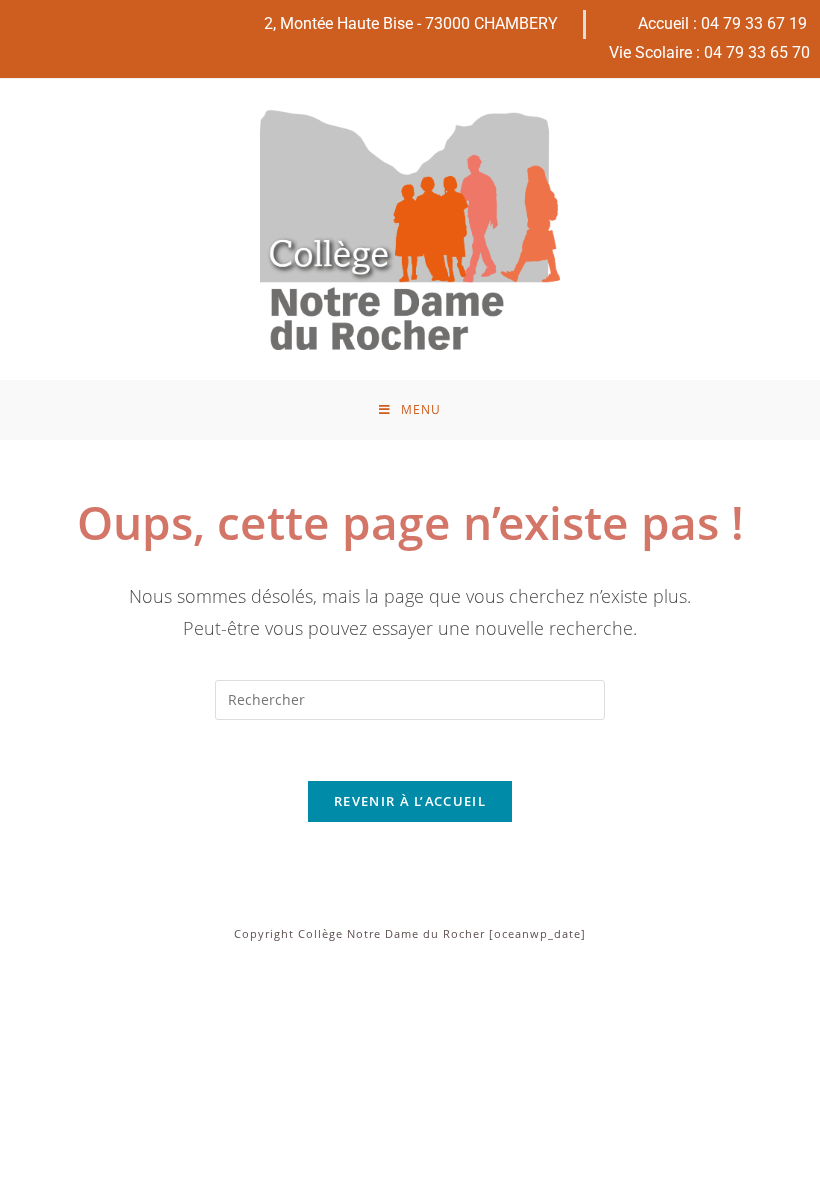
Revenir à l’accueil (410, 801)
